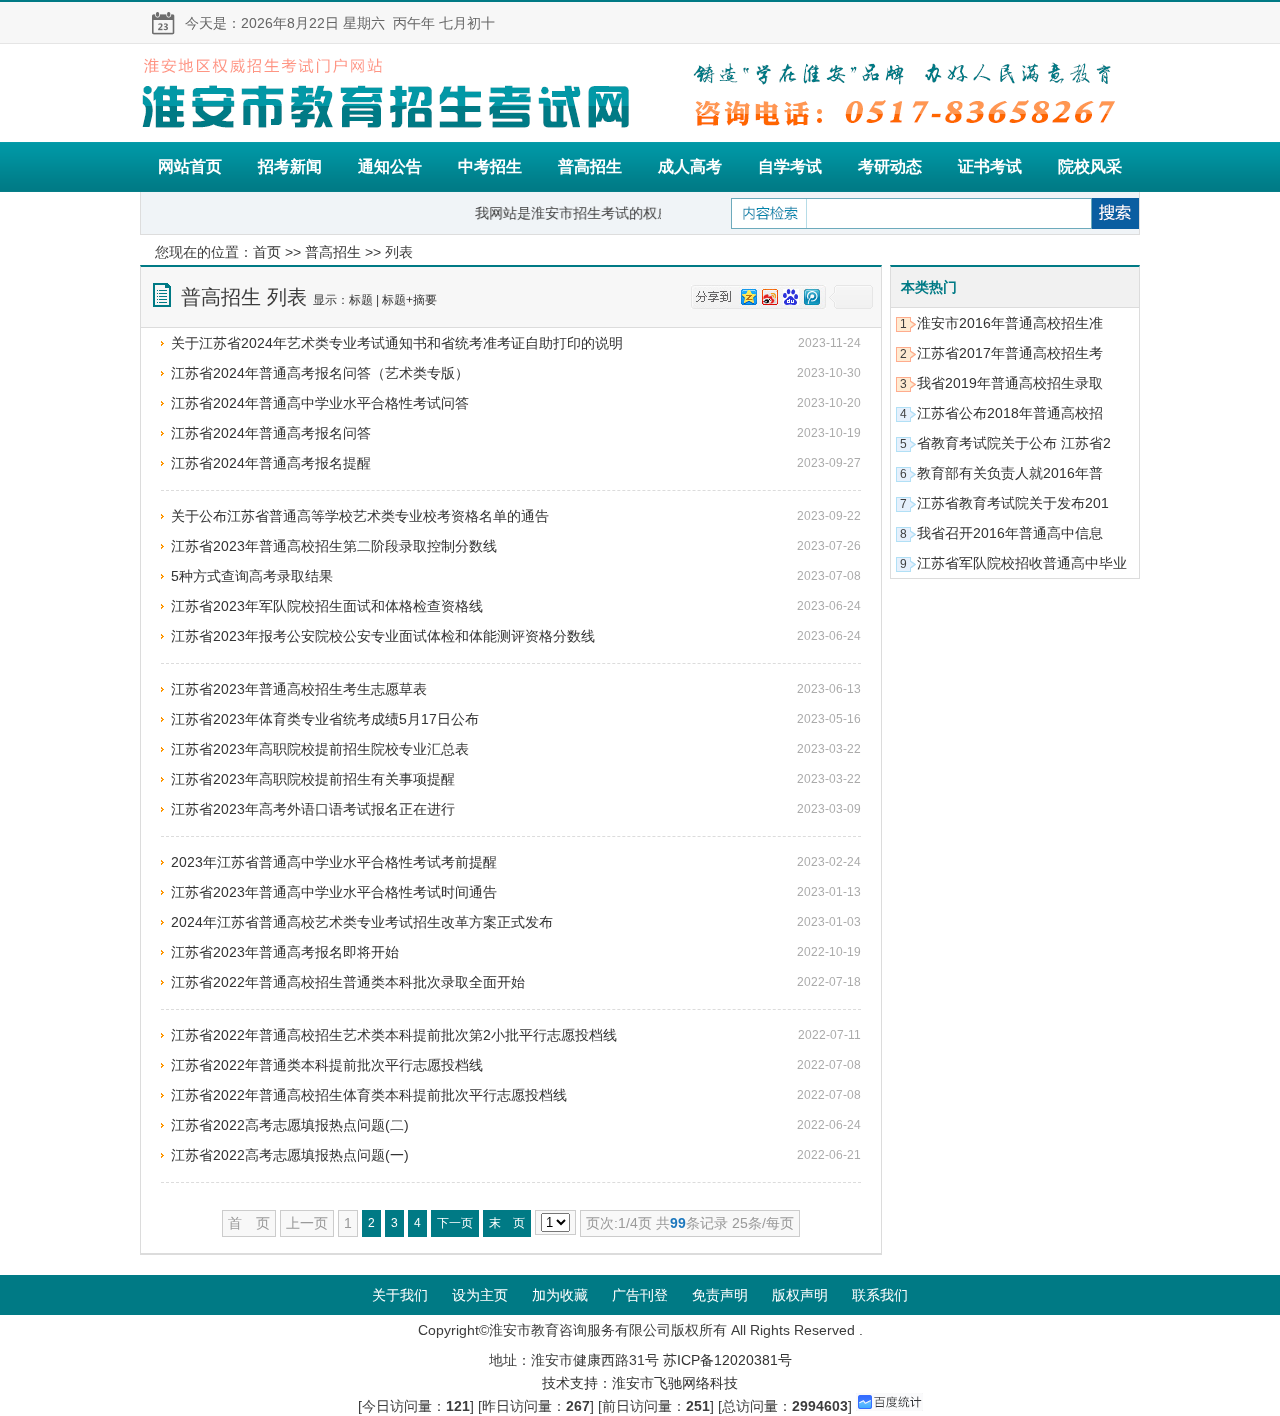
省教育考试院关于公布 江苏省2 (1014, 443)
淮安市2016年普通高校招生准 (1010, 323)
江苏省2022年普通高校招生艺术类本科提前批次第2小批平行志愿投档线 (394, 1035)
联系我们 (880, 1295)
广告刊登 (640, 1295)
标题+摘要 (409, 300)
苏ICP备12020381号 (727, 1360)
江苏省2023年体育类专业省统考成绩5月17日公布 (325, 719)
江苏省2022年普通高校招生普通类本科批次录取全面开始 (348, 982)
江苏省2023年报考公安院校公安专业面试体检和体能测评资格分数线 (383, 636)
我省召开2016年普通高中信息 (1010, 533)
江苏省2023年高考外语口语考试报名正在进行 (313, 809)
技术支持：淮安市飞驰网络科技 (640, 1383)
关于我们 (400, 1295)
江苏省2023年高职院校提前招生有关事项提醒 (313, 779)
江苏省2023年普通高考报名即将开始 (285, 952)
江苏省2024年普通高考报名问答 (271, 433)
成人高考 (690, 166)
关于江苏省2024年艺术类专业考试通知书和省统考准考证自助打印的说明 (397, 343)
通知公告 (390, 166)
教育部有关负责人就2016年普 (1010, 473)
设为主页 (480, 1295)
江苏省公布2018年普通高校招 (1010, 413)
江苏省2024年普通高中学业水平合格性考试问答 (320, 403)
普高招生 (590, 166)
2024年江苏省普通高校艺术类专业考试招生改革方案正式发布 (362, 922)
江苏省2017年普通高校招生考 (1010, 353)
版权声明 (800, 1295)
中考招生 (490, 166)
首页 (267, 252)
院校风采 (1090, 166)
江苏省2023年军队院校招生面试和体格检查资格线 (327, 606)
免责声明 (720, 1295)
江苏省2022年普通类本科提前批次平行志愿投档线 (327, 1065)
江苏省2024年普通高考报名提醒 (271, 463)
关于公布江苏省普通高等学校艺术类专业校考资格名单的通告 (360, 516)
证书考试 (990, 166)
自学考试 (790, 166)
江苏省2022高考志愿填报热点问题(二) (290, 1125)
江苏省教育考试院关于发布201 (1013, 503)
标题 (361, 300)
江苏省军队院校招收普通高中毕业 (1022, 563)
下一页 (455, 1223)
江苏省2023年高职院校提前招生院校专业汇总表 (320, 749)
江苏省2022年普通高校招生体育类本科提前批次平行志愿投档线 (369, 1095)
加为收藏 (560, 1295)
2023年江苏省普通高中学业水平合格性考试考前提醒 (334, 862)
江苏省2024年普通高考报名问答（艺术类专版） (320, 373)
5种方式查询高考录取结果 (252, 576)
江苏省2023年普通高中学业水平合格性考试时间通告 (334, 892)
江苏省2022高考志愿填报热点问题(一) (290, 1155)
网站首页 (190, 166)
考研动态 (890, 166)
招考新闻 (290, 166)
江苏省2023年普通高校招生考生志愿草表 (299, 689)
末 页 (507, 1223)
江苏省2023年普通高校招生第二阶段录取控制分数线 (334, 546)
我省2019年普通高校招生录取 (1010, 383)
